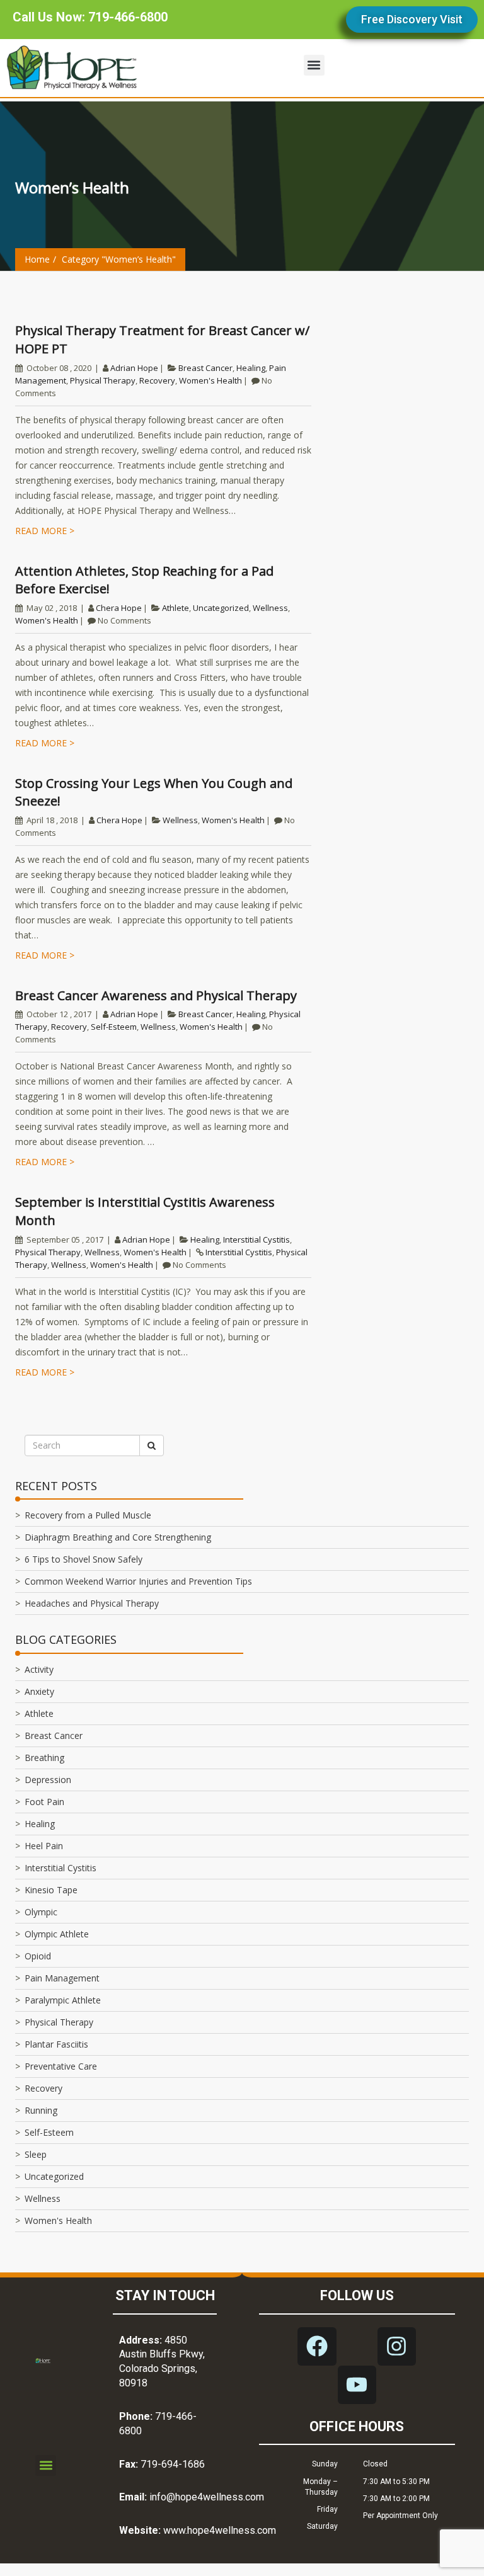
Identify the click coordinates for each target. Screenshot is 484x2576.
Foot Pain (44, 1802)
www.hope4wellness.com (220, 2530)
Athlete (176, 608)
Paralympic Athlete (63, 2000)
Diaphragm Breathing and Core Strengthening (118, 1537)
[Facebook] (317, 2346)
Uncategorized (221, 608)
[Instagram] (397, 2346)
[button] (314, 65)
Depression (48, 1780)
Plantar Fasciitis (56, 2044)
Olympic (41, 1912)
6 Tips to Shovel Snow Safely (84, 1559)
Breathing (44, 1758)
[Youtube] (357, 2385)
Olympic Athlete (57, 1934)
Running (41, 2110)
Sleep (36, 2154)
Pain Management (62, 1978)
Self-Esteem (114, 1027)
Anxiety (39, 1691)
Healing (251, 368)
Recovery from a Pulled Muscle (88, 1515)
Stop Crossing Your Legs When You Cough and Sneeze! (154, 792)
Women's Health (210, 380)
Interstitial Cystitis (256, 1240)
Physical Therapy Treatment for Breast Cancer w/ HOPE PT (162, 339)
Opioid (38, 1956)
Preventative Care (61, 2066)
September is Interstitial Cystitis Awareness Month (145, 1211)
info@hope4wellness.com (207, 2497)
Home (37, 259)
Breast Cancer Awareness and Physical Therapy (156, 995)
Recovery (157, 380)
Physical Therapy (103, 380)
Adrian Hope (134, 368)
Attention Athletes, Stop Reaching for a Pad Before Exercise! (144, 580)
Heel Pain (44, 1846)
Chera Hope (119, 608)
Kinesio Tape (51, 1890)
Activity (39, 1669)
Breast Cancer (205, 368)
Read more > (45, 531)
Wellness (270, 608)
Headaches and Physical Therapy (92, 1603)
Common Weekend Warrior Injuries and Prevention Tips (138, 1581)
